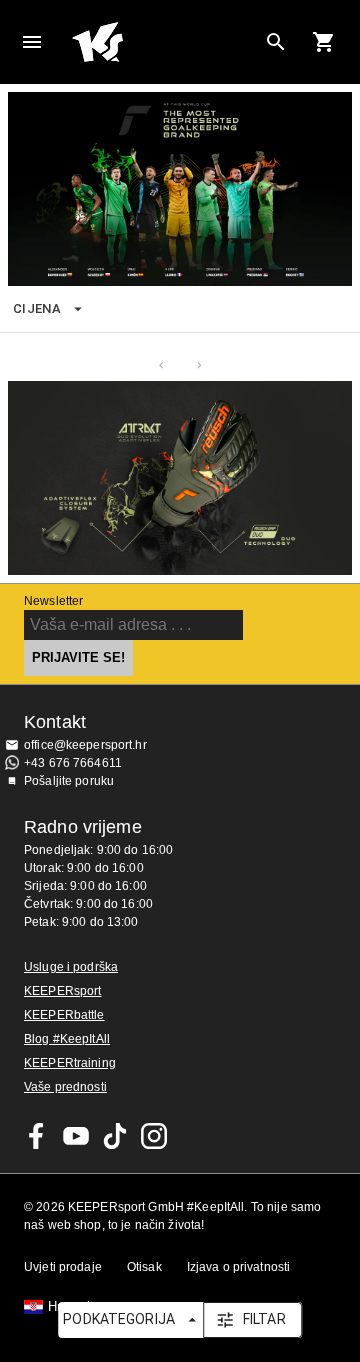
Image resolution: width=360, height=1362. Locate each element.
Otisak (144, 1267)
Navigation (32, 42)
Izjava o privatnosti (239, 1267)
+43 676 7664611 (73, 763)
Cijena (37, 308)
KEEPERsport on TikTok (115, 1136)
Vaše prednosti (65, 1087)
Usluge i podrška (71, 967)
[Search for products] (276, 42)
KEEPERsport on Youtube (76, 1136)
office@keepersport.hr (85, 745)
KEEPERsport (62, 991)
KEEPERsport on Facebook (37, 1136)
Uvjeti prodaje (63, 1267)
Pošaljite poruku (69, 781)
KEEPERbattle (64, 1015)
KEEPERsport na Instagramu (154, 1136)
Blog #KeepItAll (67, 1039)
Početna (164, 42)
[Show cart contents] (324, 42)
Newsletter (53, 601)
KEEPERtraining (70, 1063)
